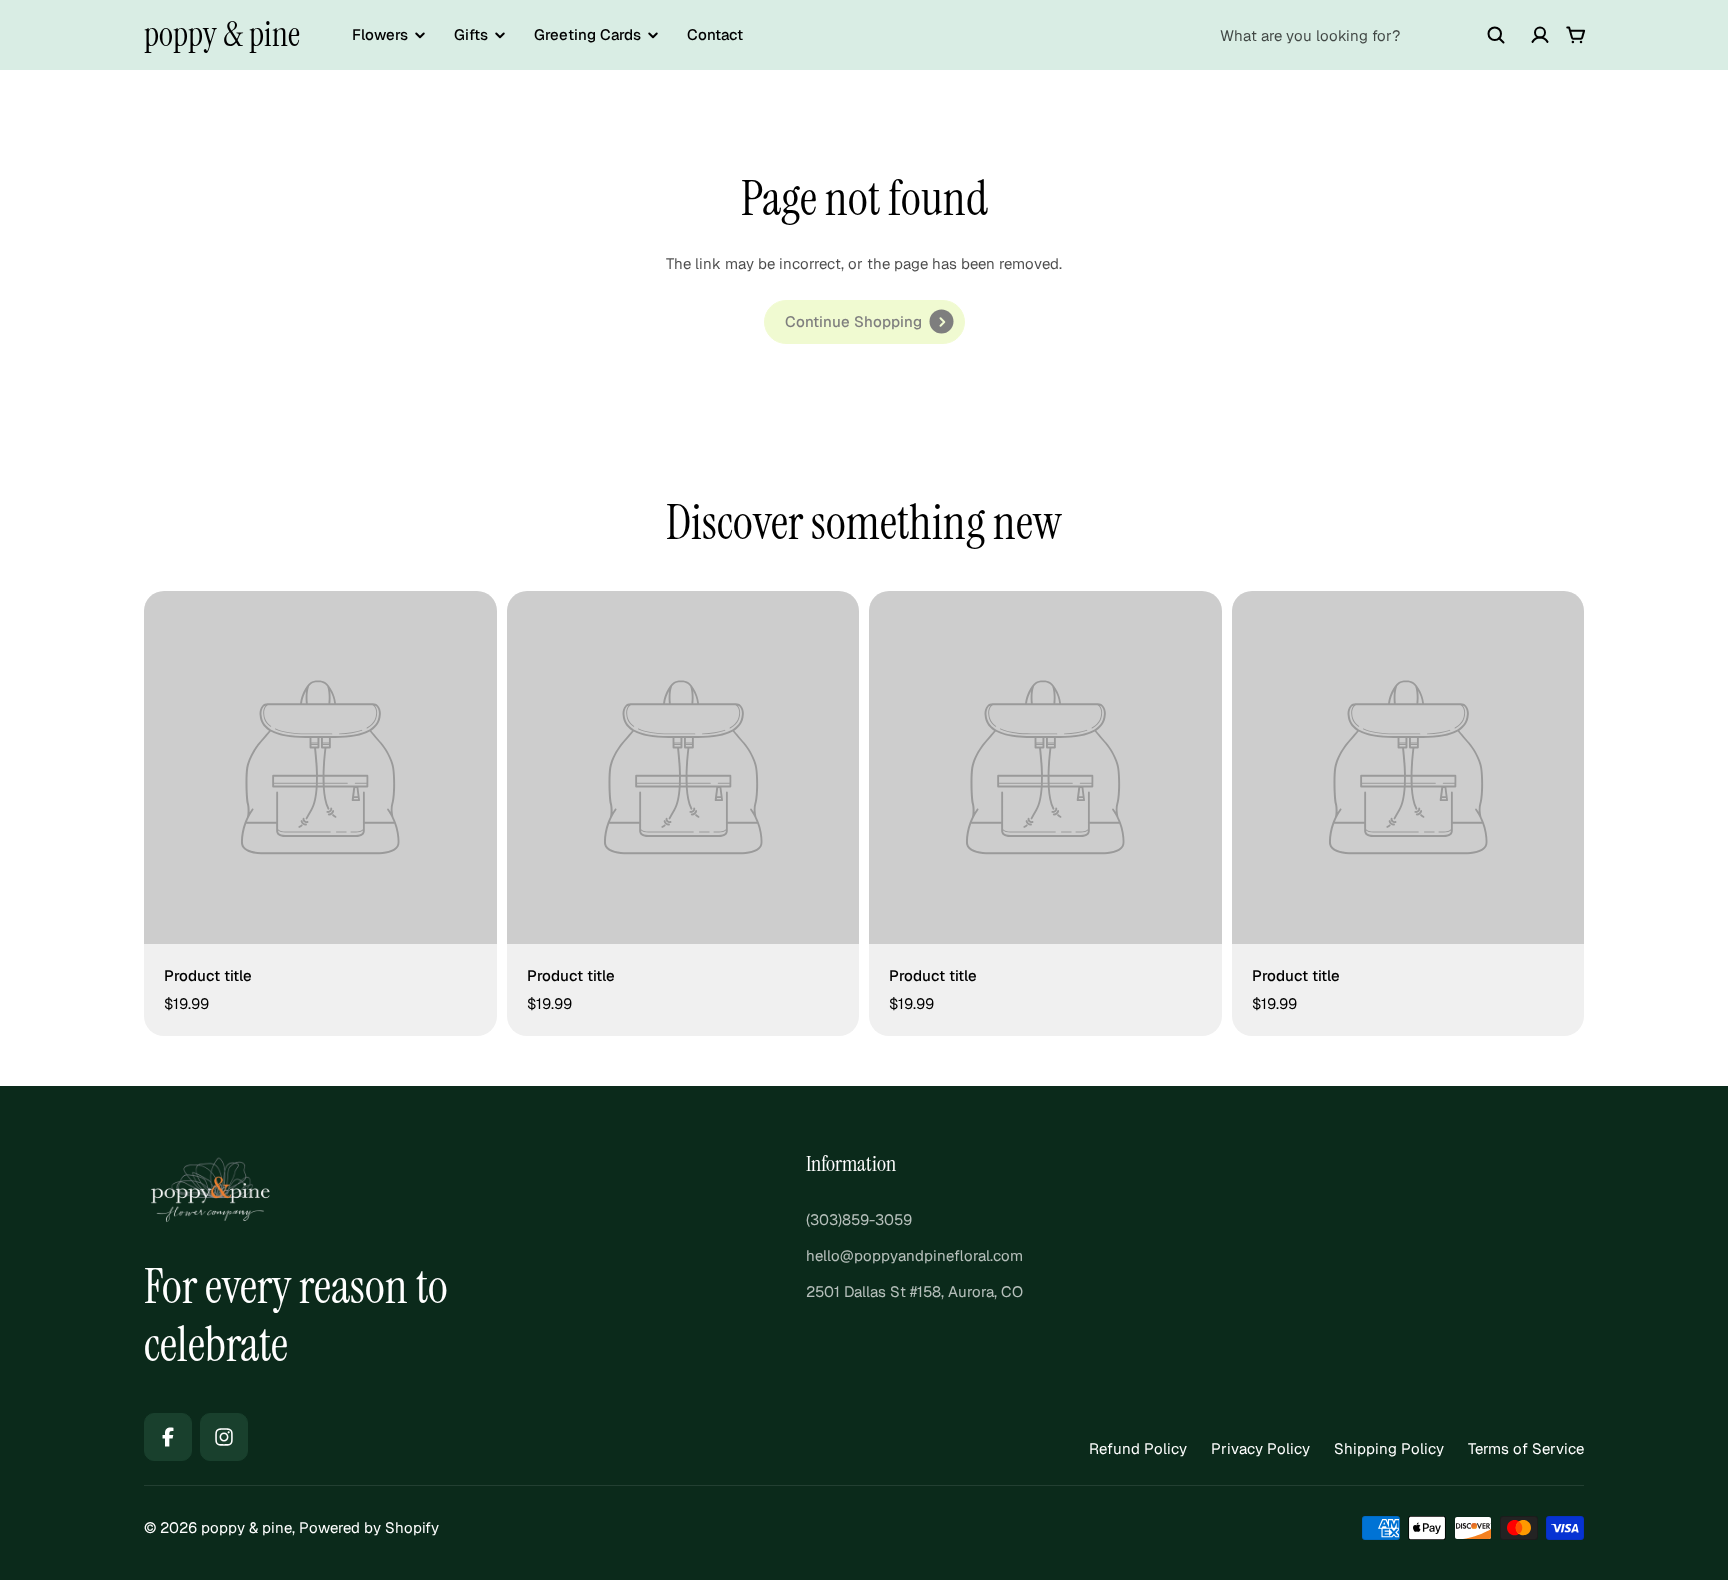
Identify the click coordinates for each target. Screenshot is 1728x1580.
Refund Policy (1138, 1448)
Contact (715, 34)
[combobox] (1363, 35)
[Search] (1496, 35)
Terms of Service (1526, 1448)
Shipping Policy (1389, 1448)
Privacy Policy (1260, 1448)
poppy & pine (222, 34)
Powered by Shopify (369, 1527)
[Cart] (1576, 35)
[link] (864, 322)
